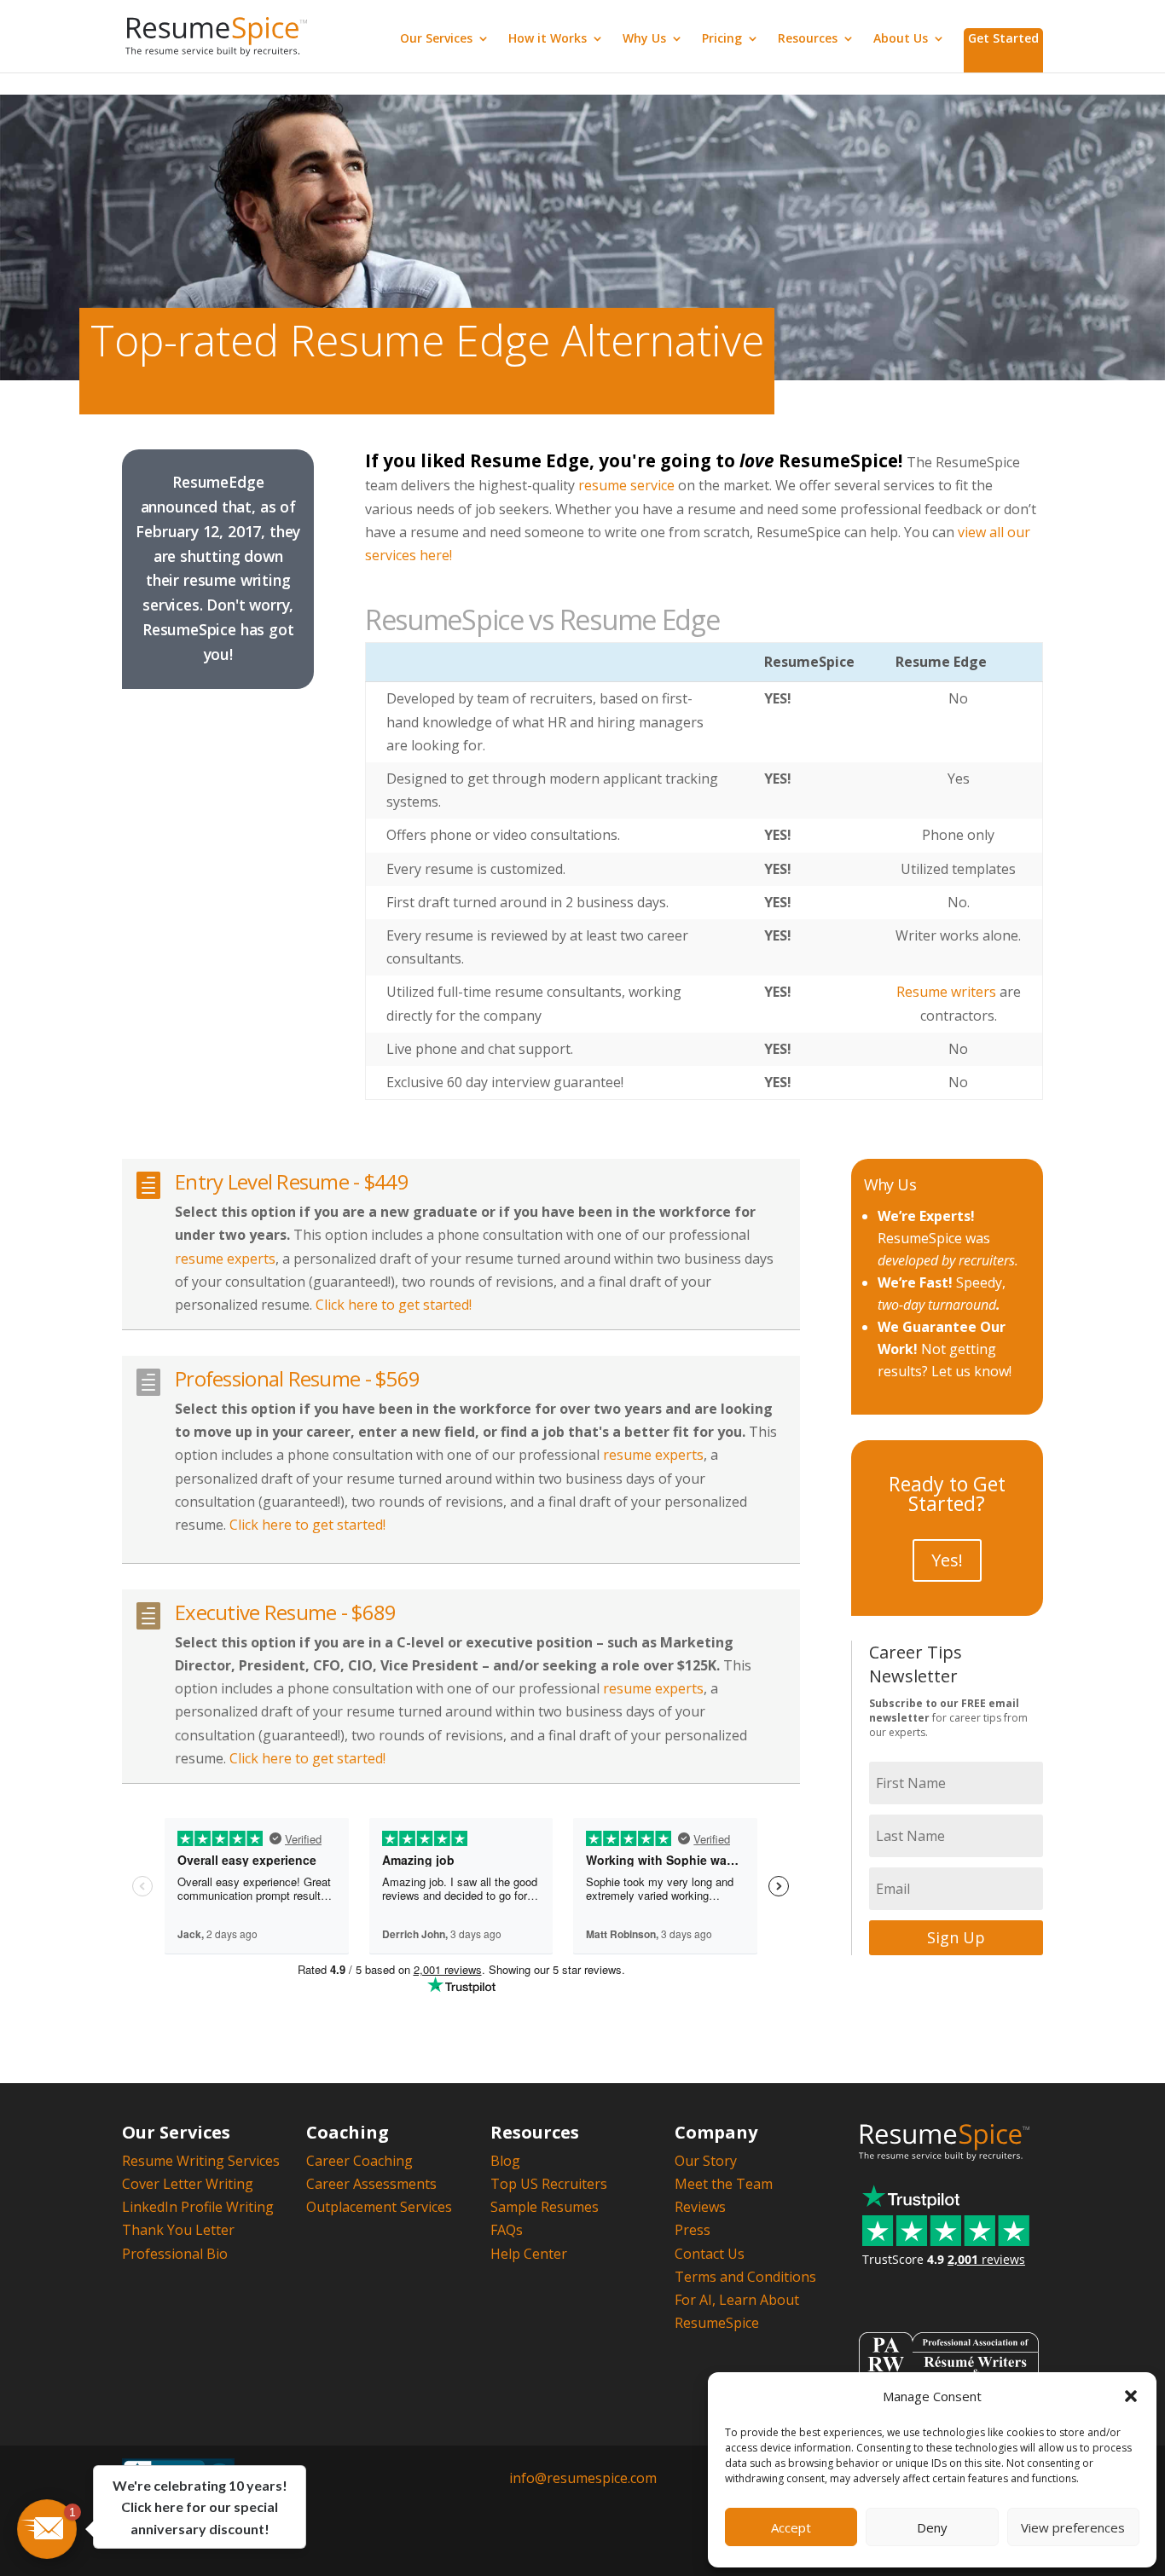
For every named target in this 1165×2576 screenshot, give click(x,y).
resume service (626, 485)
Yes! (947, 1560)
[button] (1131, 2396)
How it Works (548, 39)
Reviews (700, 2207)
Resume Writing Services (201, 2161)
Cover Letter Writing (188, 2184)
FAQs (507, 2230)
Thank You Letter (178, 2230)
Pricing (722, 39)
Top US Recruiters (549, 2184)
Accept (791, 2527)
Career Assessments (371, 2184)
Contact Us (710, 2254)
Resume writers (946, 992)
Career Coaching (359, 2161)
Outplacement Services (379, 2207)
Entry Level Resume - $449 (292, 1181)
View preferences (1073, 2527)
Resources (808, 39)
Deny (932, 2527)
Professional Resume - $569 (297, 1378)
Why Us (644, 39)
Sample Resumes (545, 2207)
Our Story (706, 2161)
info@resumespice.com (583, 2478)
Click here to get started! (394, 1305)
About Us (901, 39)
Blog (505, 2161)
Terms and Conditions (745, 2277)
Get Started (1003, 38)
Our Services (436, 39)
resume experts (225, 1259)
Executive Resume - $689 (285, 1612)
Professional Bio (175, 2254)
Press (693, 2230)
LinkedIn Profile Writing (198, 2207)
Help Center (529, 2254)
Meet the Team (724, 2184)
